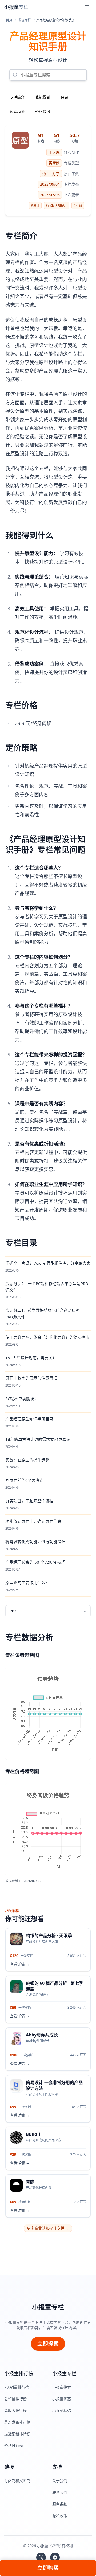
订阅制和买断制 (17, 2481)
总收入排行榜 (15, 2410)
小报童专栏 (48, 2307)
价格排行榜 (14, 2446)
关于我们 (60, 2481)
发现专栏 (25, 20)
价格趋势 (43, 111)
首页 (9, 20)
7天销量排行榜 (17, 2387)
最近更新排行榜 (17, 2434)
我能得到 (43, 97)
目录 (65, 97)
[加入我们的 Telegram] (55, 2557)
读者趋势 (17, 111)
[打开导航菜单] (87, 7)
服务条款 (60, 2504)
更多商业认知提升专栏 (48, 2228)
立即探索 (48, 2344)
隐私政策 (60, 2516)
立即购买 (48, 2568)
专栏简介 (17, 97)
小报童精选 (62, 2410)
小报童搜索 (62, 2387)
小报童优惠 (62, 2399)
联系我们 (60, 2492)
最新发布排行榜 (17, 2422)
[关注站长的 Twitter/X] (41, 2557)
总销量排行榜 (15, 2399)
